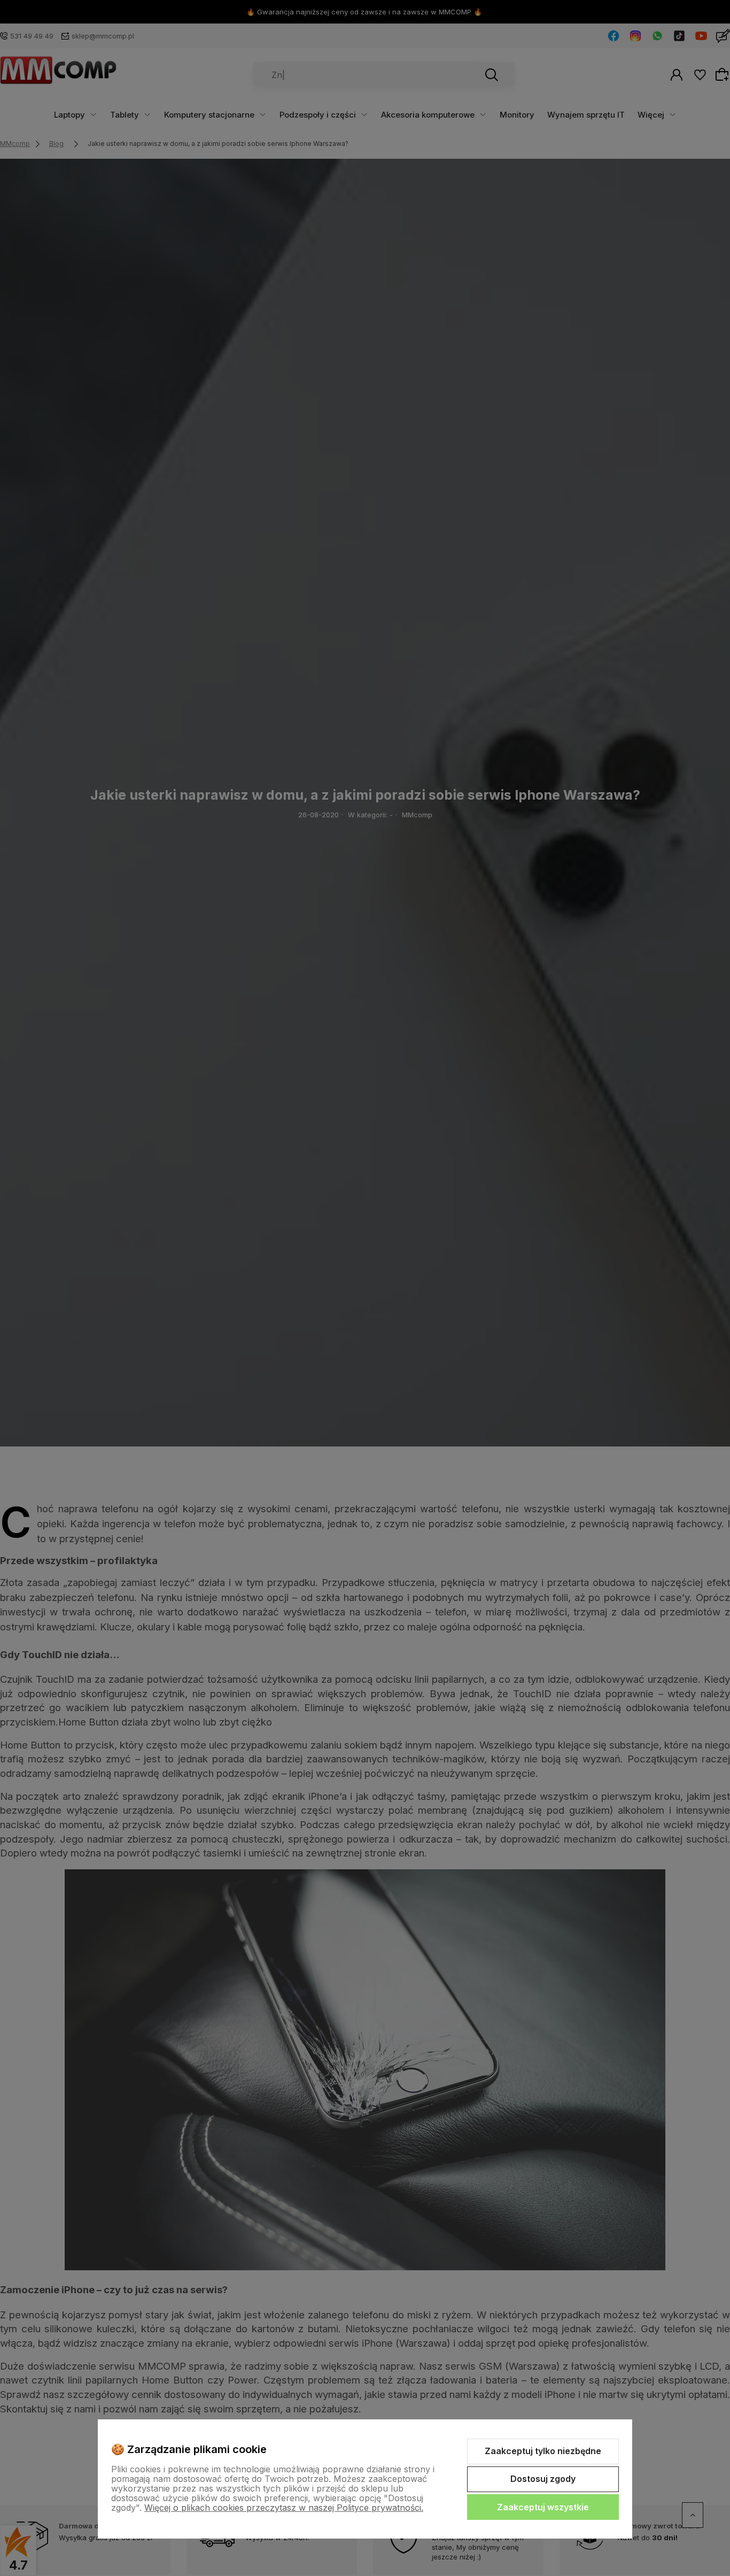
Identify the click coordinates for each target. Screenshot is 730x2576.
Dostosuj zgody (543, 2479)
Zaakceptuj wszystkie (543, 2507)
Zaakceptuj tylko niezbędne (543, 2451)
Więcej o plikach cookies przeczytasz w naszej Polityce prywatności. (284, 2508)
